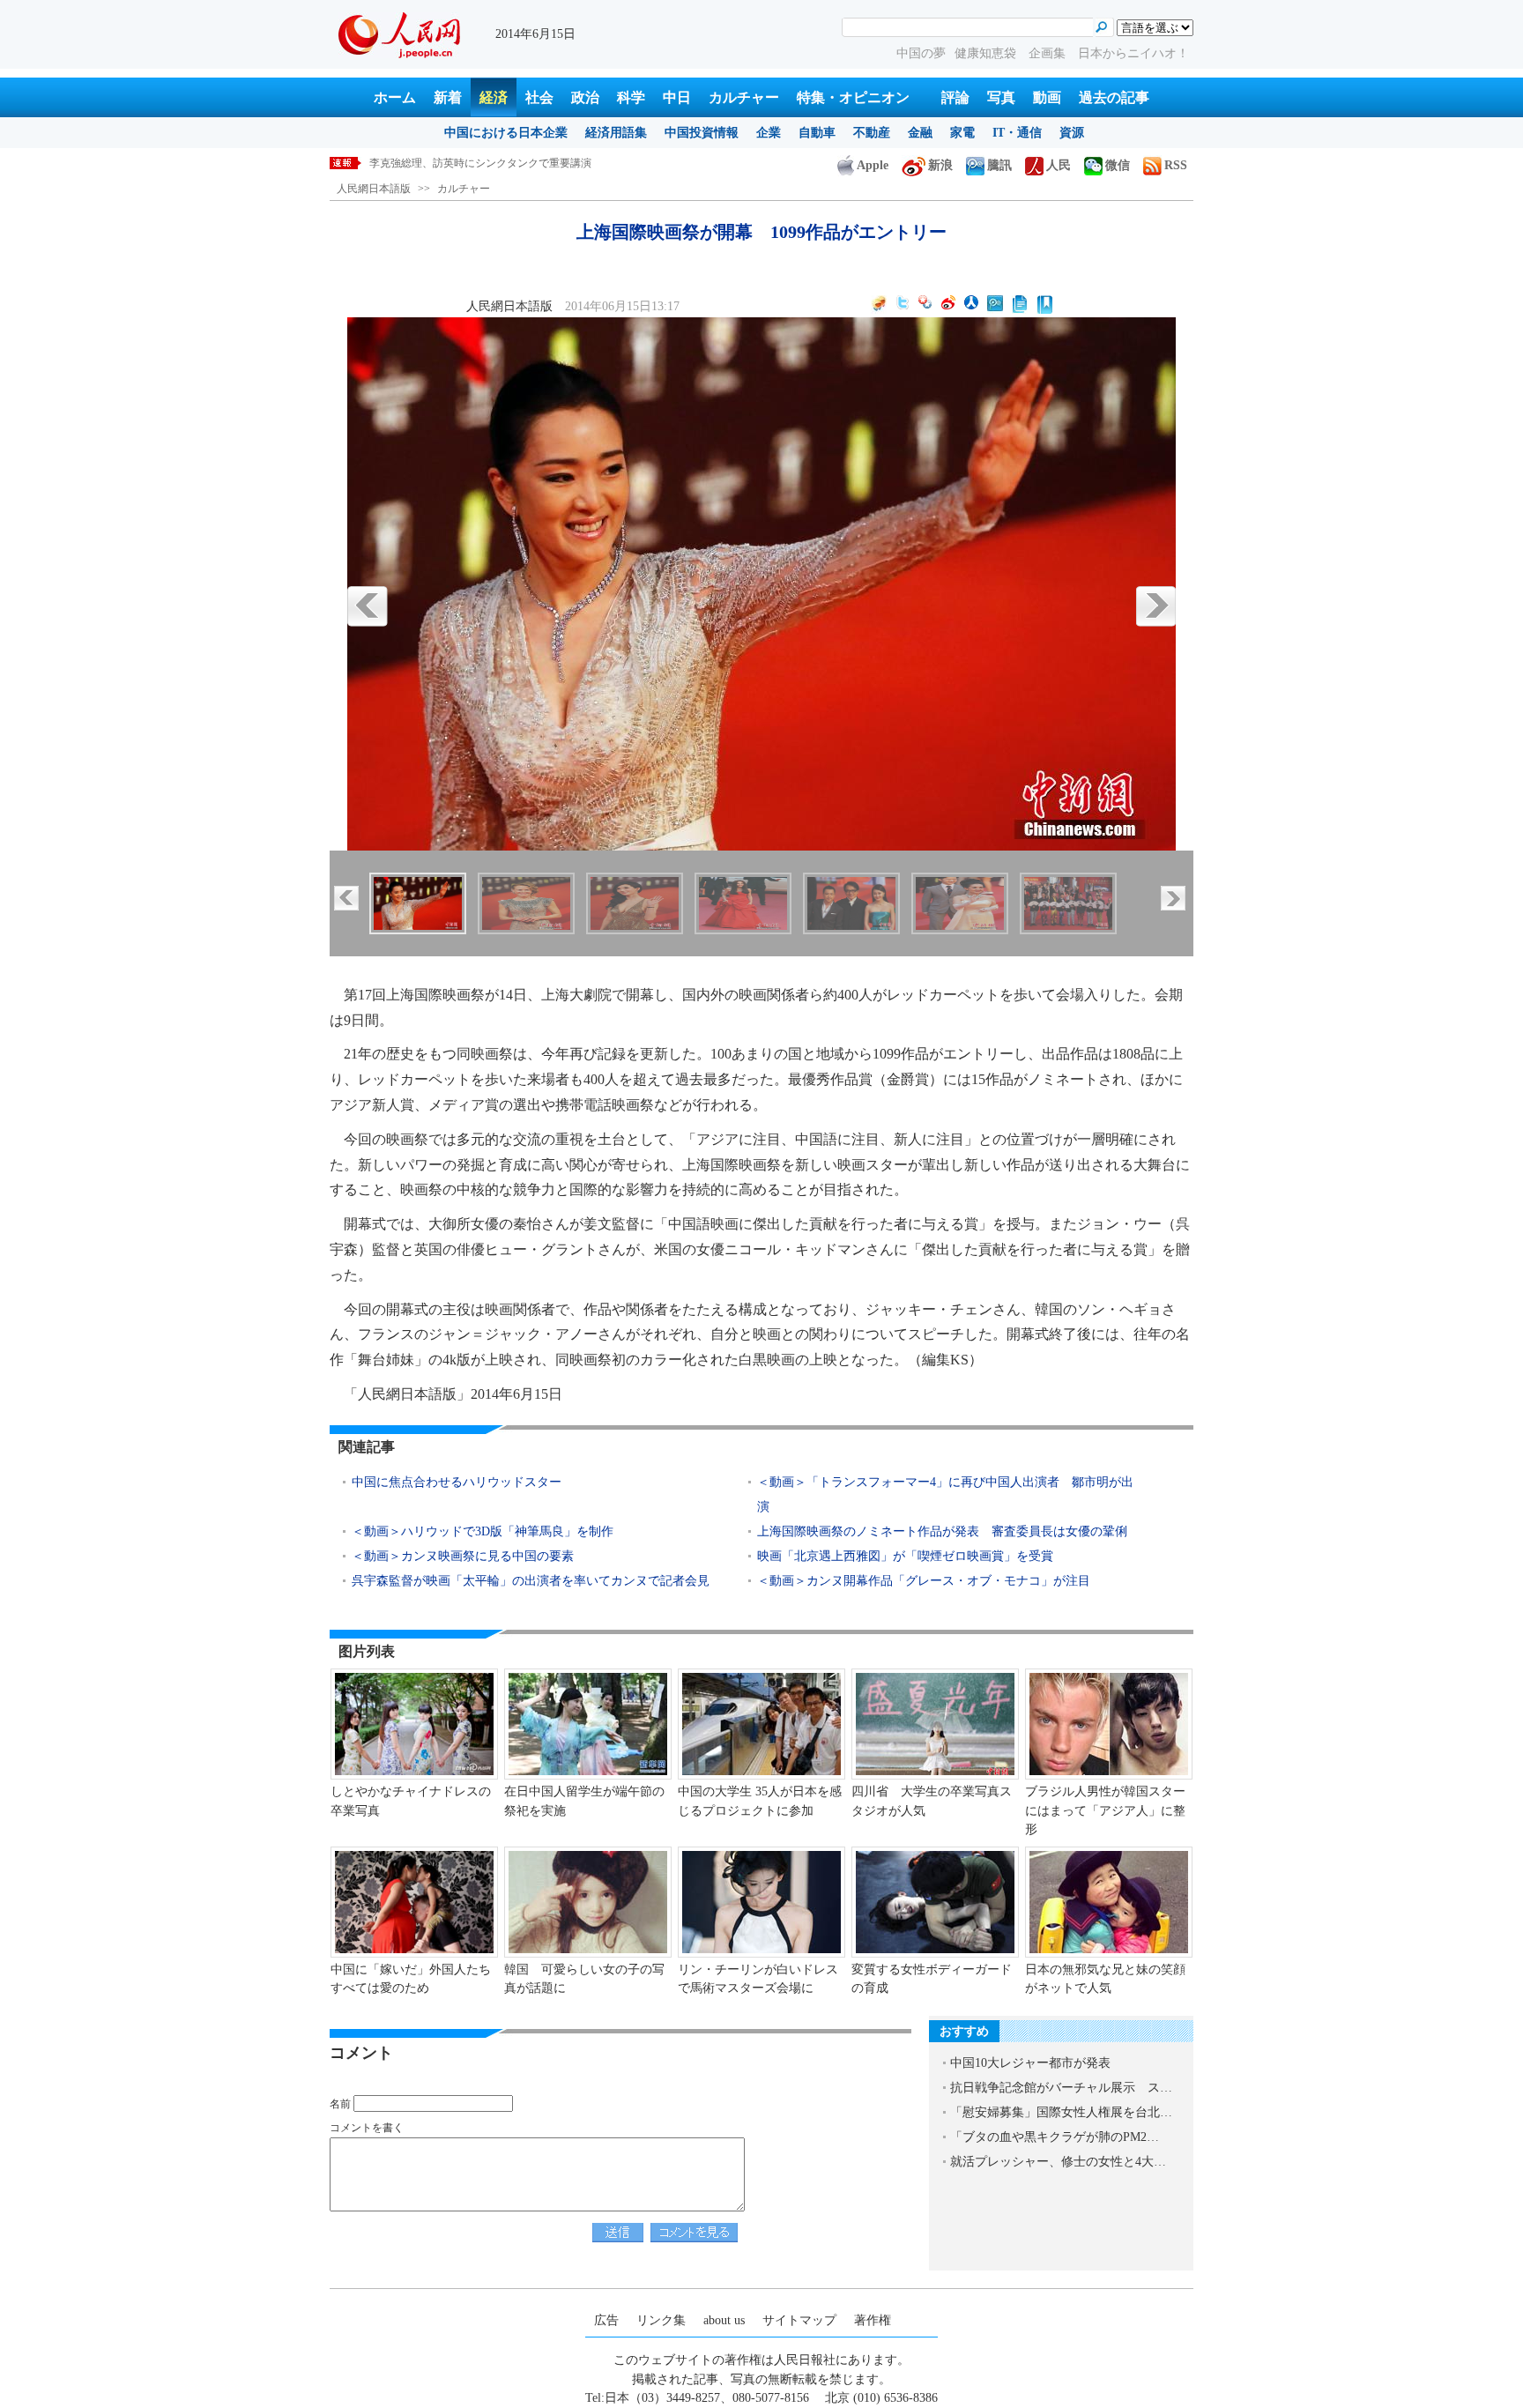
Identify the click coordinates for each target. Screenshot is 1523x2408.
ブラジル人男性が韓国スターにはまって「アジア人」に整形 (1105, 1810)
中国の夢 (921, 53)
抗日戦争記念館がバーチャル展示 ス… (1061, 2088)
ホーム (395, 97)
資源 (1072, 133)
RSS (1176, 165)
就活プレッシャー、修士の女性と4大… (1058, 2162)
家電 (962, 133)
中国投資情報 (702, 133)
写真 (1001, 97)
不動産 (872, 133)
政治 (585, 97)
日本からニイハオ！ (1133, 53)
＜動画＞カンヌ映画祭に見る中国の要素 (463, 1556)
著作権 (873, 2320)
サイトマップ (799, 2320)
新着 (448, 97)
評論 (955, 97)
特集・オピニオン (853, 97)
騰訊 (999, 165)
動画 (1047, 97)
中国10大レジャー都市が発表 (1030, 2063)
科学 (631, 97)
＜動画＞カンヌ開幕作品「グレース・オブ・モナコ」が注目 (924, 1581)
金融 (920, 133)
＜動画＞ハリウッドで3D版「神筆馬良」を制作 (483, 1531)
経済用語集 (616, 133)
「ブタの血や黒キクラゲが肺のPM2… (1055, 2137)
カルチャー (744, 97)
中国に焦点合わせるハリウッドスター (457, 1482)
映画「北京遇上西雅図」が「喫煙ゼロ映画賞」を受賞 (905, 1556)
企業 (769, 133)
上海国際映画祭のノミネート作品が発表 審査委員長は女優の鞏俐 (942, 1531)
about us (724, 2320)
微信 (1118, 165)
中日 (677, 97)
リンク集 (661, 2320)
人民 (1059, 165)
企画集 (1049, 53)
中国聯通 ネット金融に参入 (438, 163)
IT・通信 (1017, 133)
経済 (494, 97)
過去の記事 (1114, 97)
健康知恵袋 (987, 53)
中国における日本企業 (506, 133)
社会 (539, 97)
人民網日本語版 (374, 189)
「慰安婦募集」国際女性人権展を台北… (1061, 2112)
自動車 (817, 133)
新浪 (940, 165)
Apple (873, 165)
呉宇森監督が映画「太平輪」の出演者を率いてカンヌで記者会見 (531, 1581)
